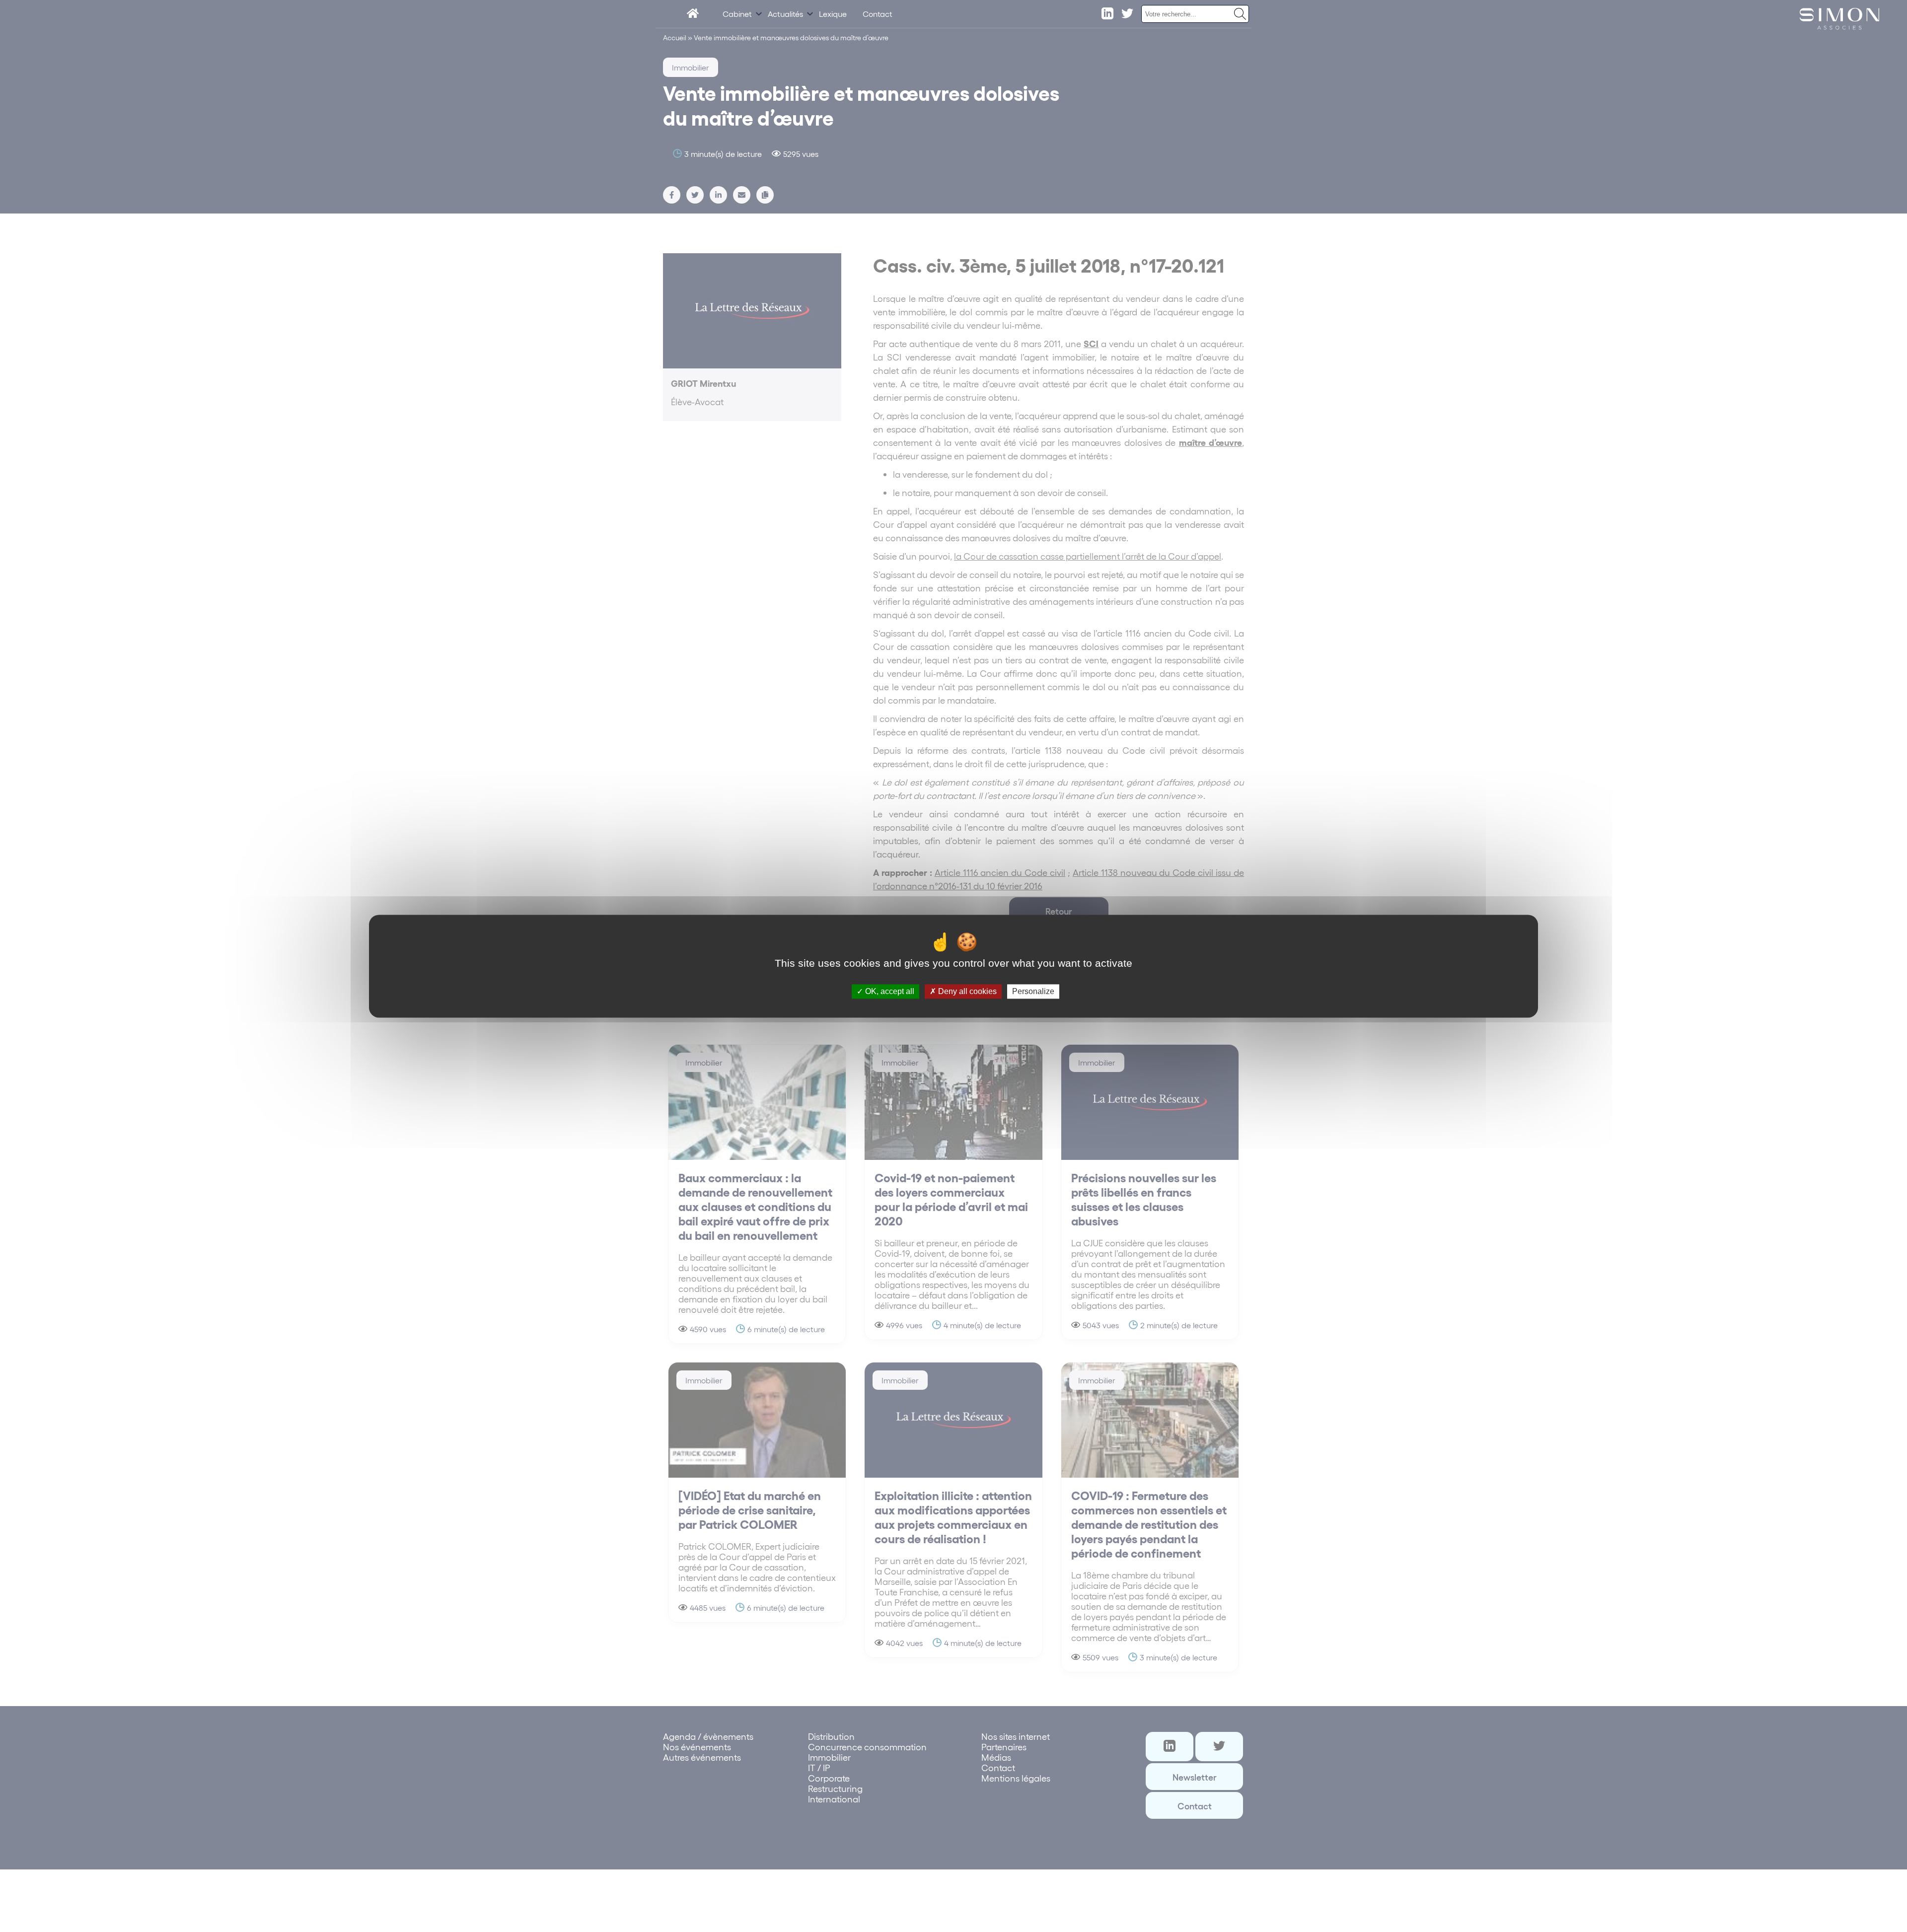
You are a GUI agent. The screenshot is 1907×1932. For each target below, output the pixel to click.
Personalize (1033, 991)
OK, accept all (889, 991)
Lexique (833, 14)
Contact (878, 14)
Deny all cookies (966, 991)
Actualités (785, 14)
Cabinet (737, 14)
